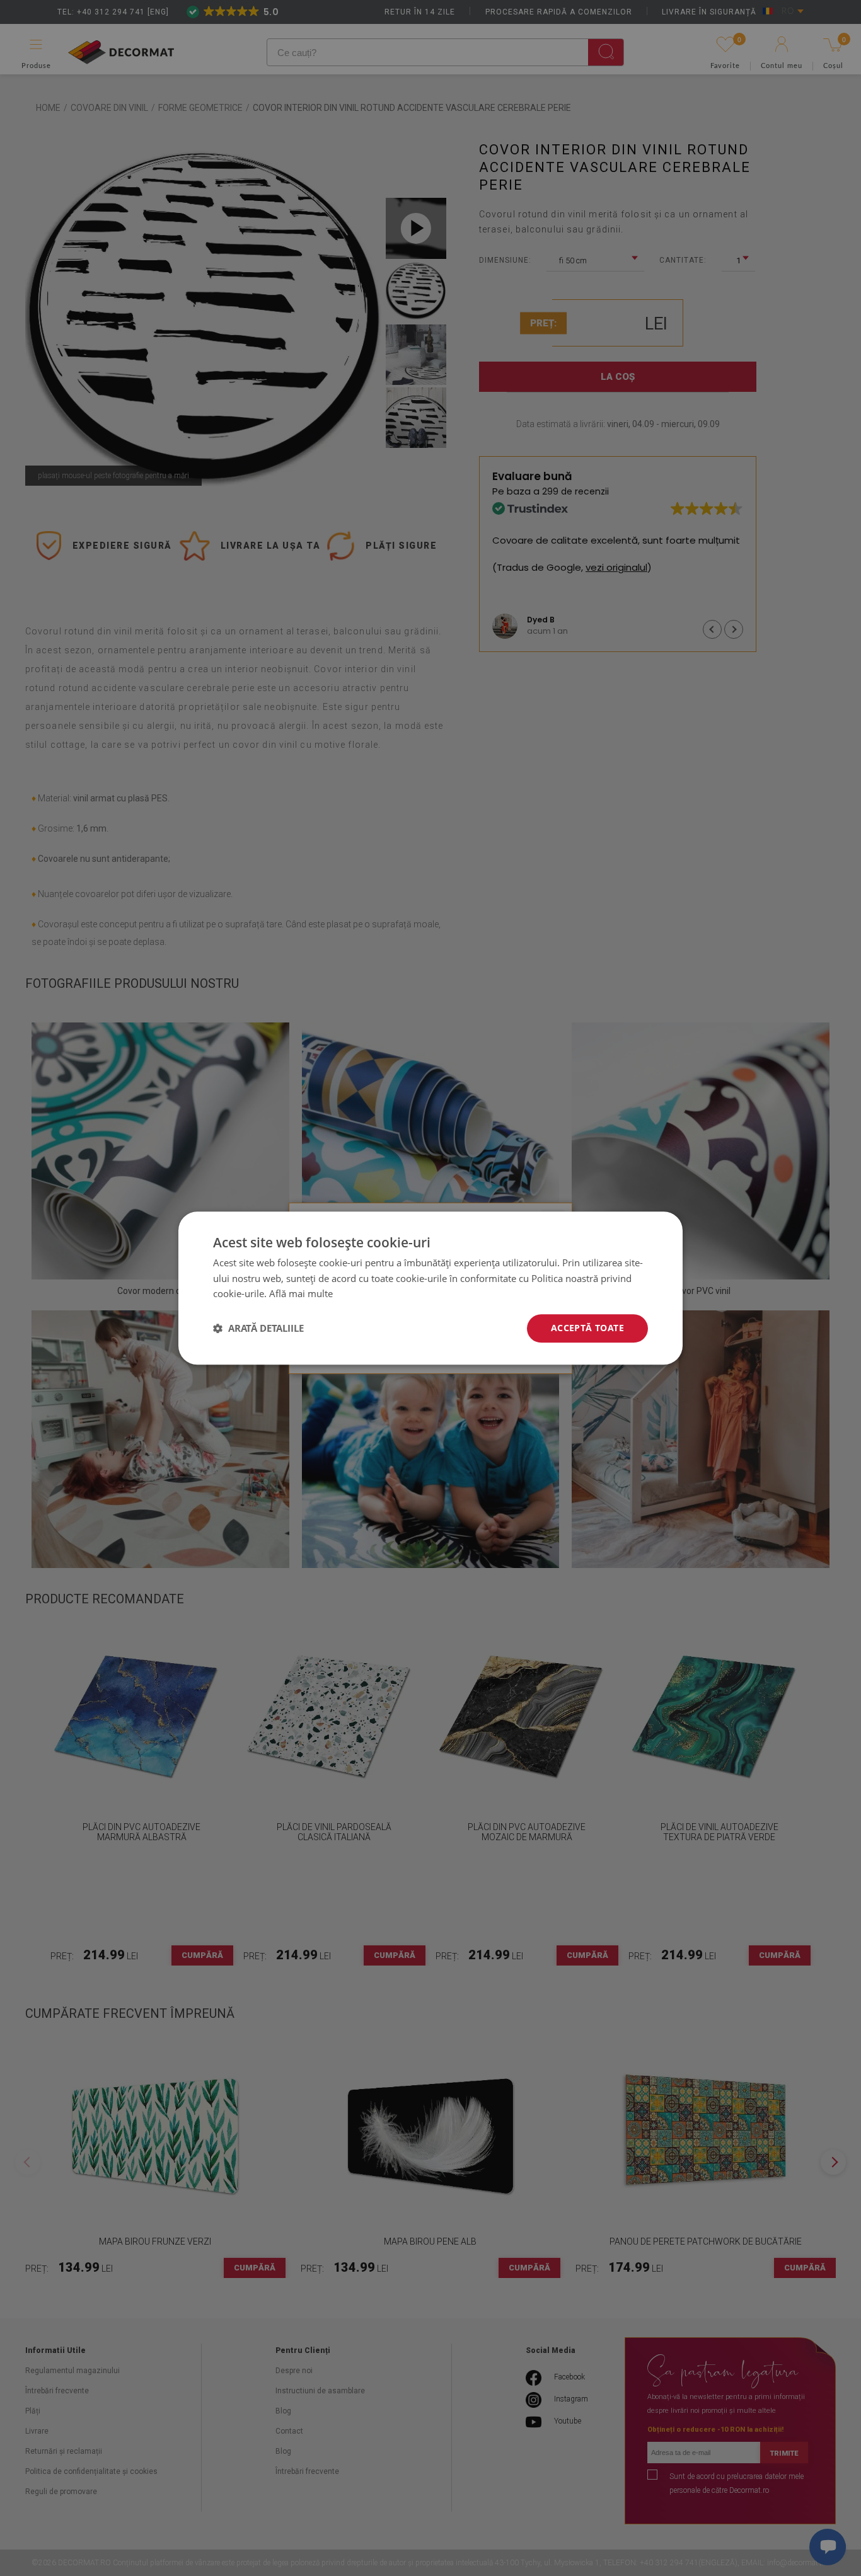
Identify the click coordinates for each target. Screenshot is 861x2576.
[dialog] (430, 1288)
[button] (258, 1329)
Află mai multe (301, 1294)
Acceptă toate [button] (587, 1328)
